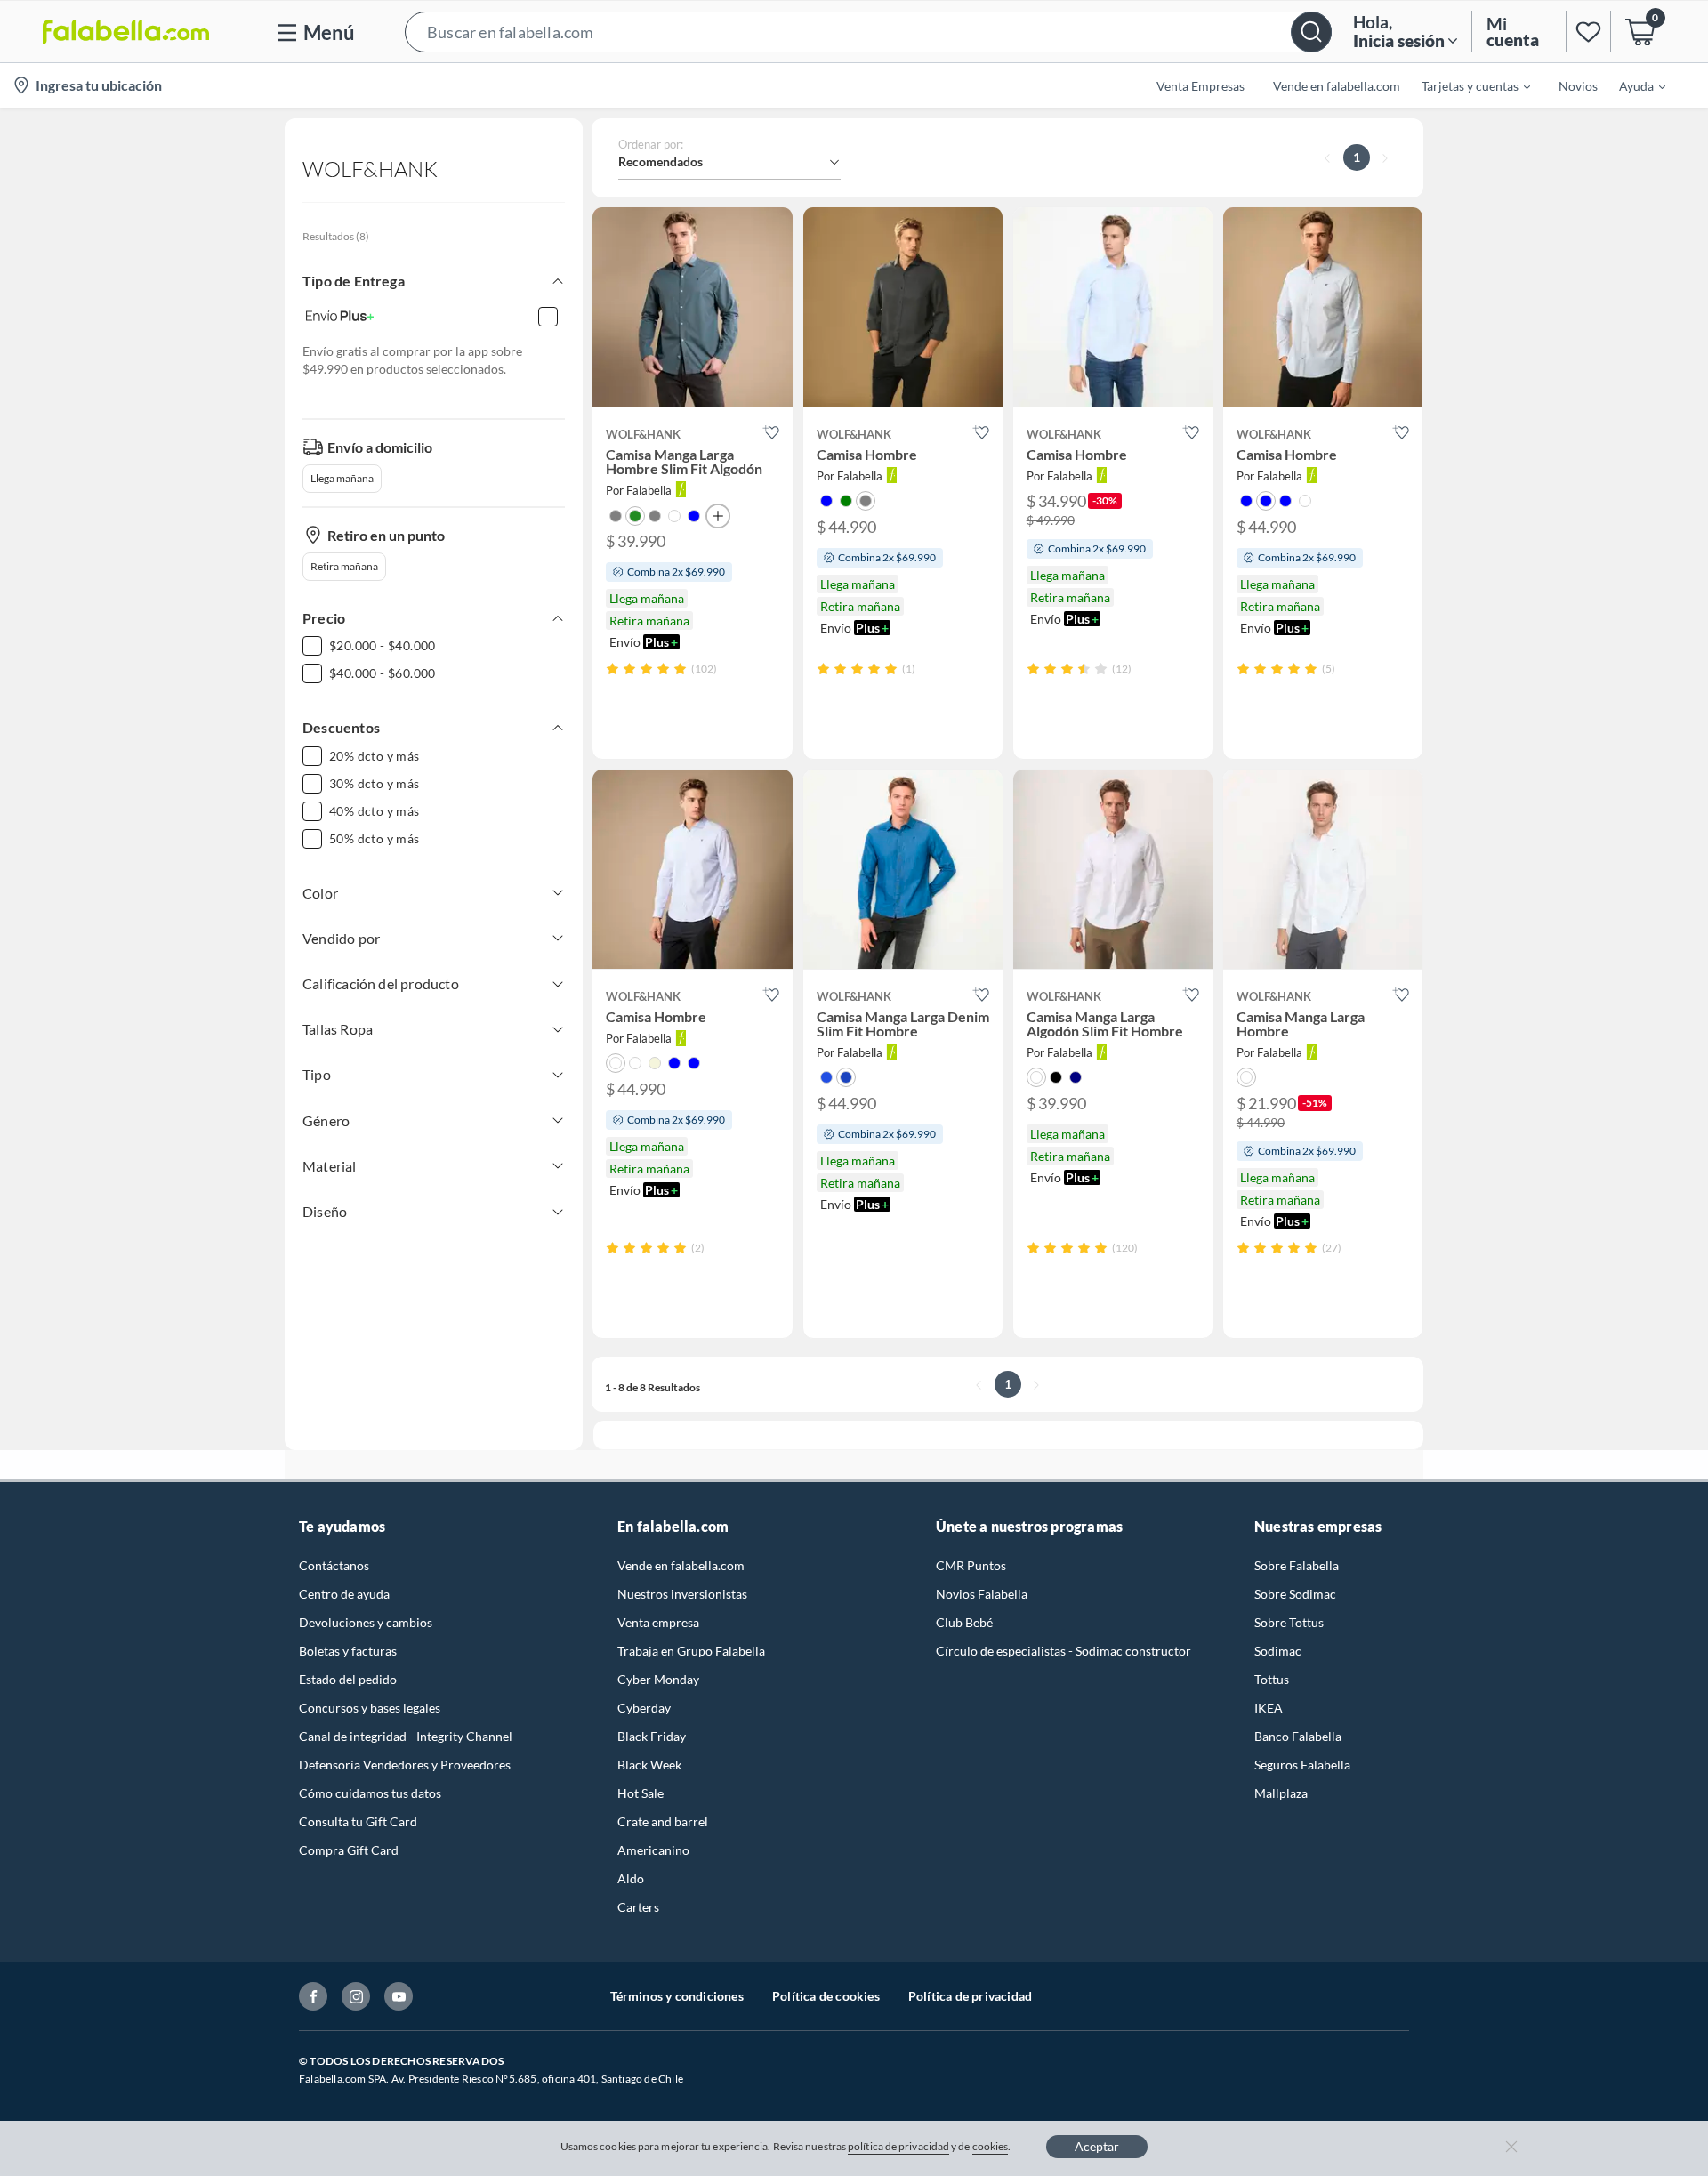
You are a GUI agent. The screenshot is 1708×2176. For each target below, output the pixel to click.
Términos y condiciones (677, 1996)
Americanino (653, 1850)
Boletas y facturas (348, 1651)
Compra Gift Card (349, 1850)
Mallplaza (1281, 1793)
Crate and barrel (663, 1821)
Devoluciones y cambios (366, 1622)
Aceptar (1097, 2146)
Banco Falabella (1298, 1736)
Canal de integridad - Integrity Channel (406, 1736)
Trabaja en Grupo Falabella (691, 1651)
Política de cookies (826, 1996)
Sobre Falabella (1297, 1565)
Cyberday (644, 1708)
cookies (991, 2146)
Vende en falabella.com (681, 1565)
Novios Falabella (982, 1594)
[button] (868, 32)
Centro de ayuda (344, 1594)
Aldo (631, 1878)
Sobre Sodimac (1295, 1594)
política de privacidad (898, 2146)
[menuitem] (1465, 85)
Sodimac (1278, 1651)
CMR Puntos (971, 1565)
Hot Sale (640, 1793)
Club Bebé (964, 1622)
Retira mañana (344, 566)
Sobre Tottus (1289, 1622)
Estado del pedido (348, 1679)
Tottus (1272, 1679)
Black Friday (652, 1736)
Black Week (649, 1765)
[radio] (612, 669)
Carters (638, 1907)
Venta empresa (658, 1622)
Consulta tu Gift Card (358, 1821)
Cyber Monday (658, 1679)
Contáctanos (334, 1565)
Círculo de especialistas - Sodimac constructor (1063, 1651)
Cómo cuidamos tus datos (370, 1793)
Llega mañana (342, 478)
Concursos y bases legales (370, 1708)
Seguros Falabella (1302, 1765)
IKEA (1269, 1708)
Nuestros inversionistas (682, 1594)
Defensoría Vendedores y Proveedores (405, 1765)
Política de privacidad (970, 1996)
